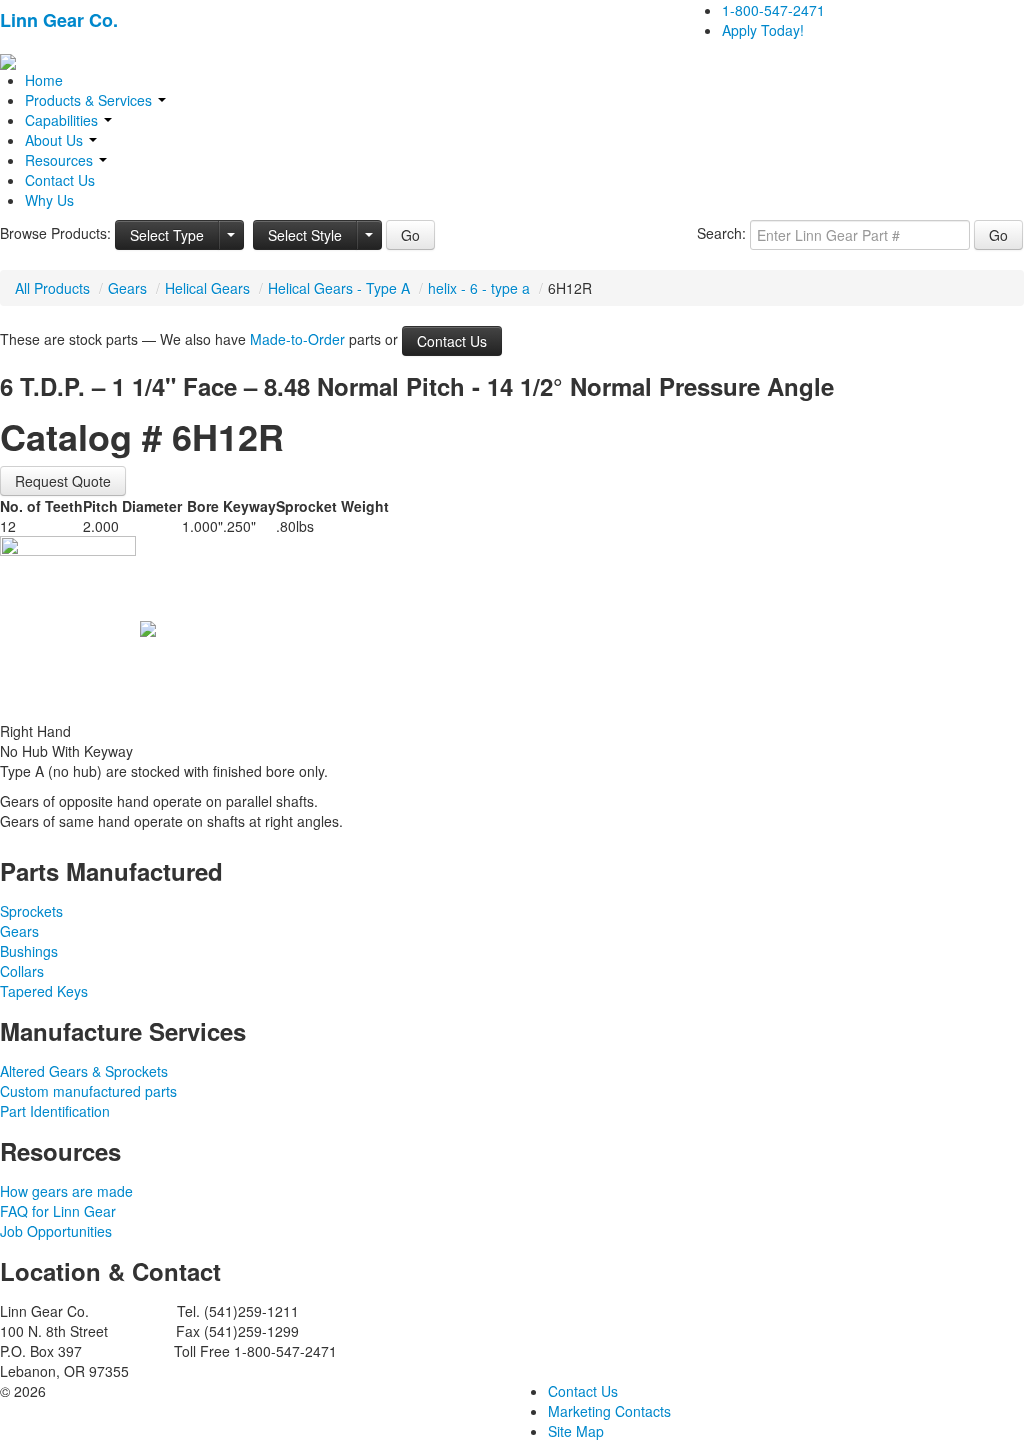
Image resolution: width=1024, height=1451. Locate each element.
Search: (721, 233)
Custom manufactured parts (88, 1091)
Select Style (305, 235)
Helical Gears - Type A (339, 288)
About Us (56, 140)
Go (410, 235)
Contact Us (60, 180)
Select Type (167, 235)
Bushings (29, 951)
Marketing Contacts (609, 1411)
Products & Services (90, 100)
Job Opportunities (56, 1231)
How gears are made (66, 1191)
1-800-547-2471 (773, 10)
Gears (127, 288)
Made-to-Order (297, 339)
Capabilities (63, 120)
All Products (52, 288)
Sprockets (31, 911)
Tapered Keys (44, 991)
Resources (61, 160)
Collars (22, 971)
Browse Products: (55, 233)
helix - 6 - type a (479, 288)
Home (44, 80)
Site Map (576, 1431)
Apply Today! (763, 30)
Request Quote (63, 481)
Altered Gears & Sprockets (84, 1071)
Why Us (49, 200)
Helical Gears (207, 288)
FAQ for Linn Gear (58, 1211)
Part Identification (55, 1111)
